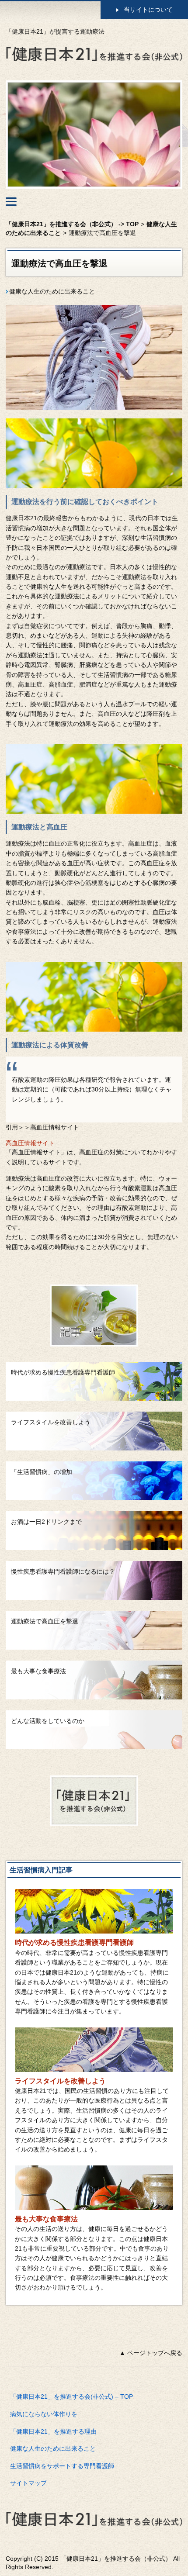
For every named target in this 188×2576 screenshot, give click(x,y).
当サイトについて (148, 10)
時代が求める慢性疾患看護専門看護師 (74, 1942)
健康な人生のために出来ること (52, 291)
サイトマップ (28, 2483)
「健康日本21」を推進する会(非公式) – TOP (71, 2396)
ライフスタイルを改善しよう (60, 2081)
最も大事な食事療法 (46, 2219)
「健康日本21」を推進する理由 (53, 2431)
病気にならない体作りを (44, 2414)
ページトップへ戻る (155, 2353)
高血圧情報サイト (30, 1143)
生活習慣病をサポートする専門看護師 (62, 2466)
